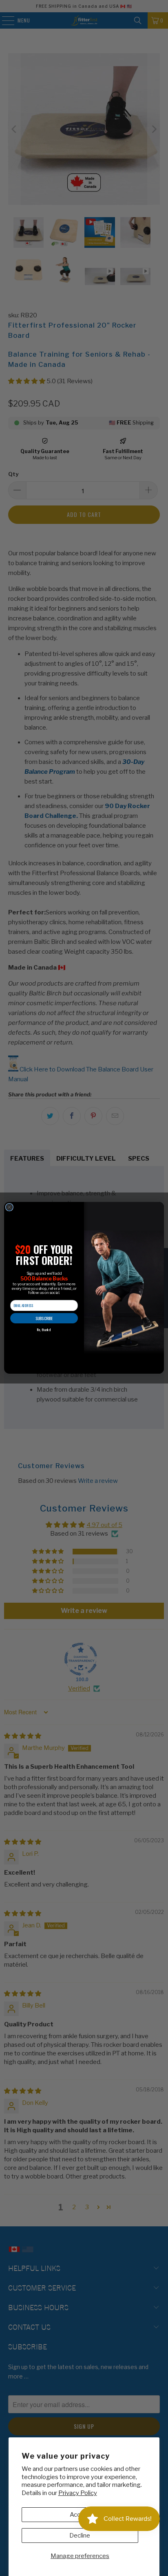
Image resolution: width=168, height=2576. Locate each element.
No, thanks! (44, 1330)
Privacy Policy (78, 2493)
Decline (80, 2536)
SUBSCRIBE (44, 1318)
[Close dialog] (9, 1207)
